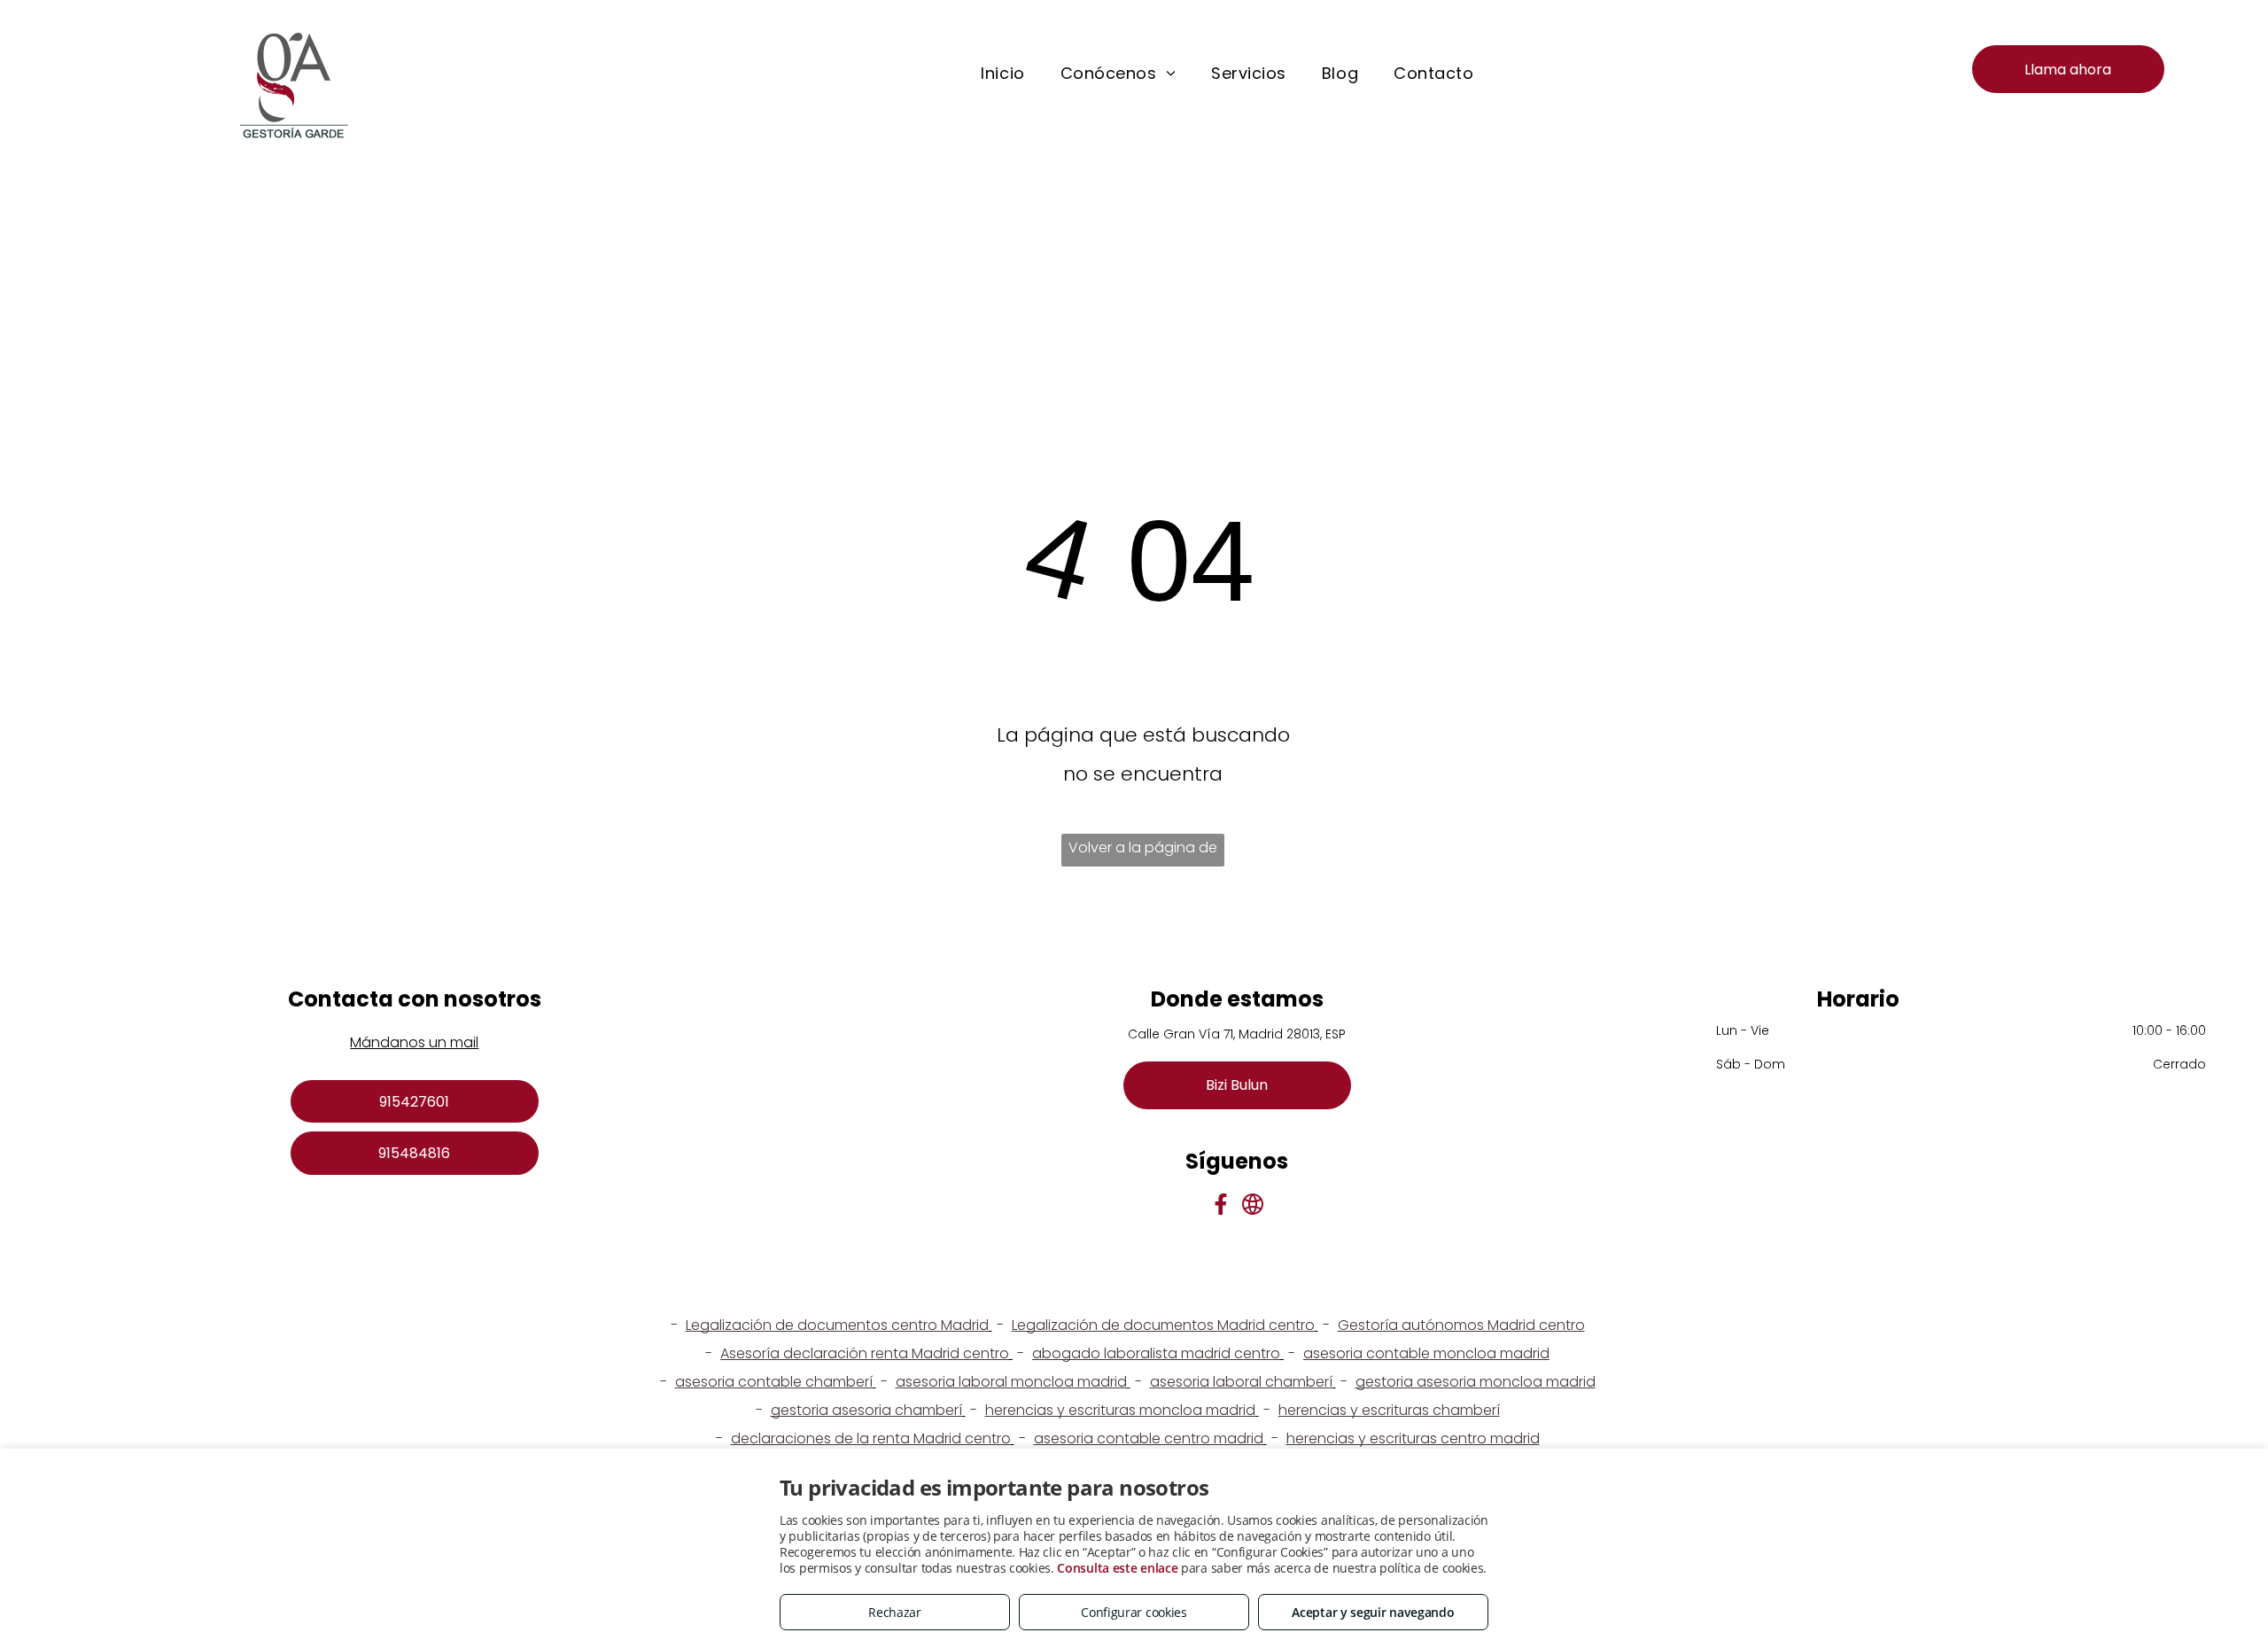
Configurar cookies (1134, 1612)
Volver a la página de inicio (1143, 852)
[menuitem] (1002, 74)
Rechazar (895, 1612)
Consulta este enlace (1117, 1568)
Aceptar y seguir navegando (1373, 1612)
